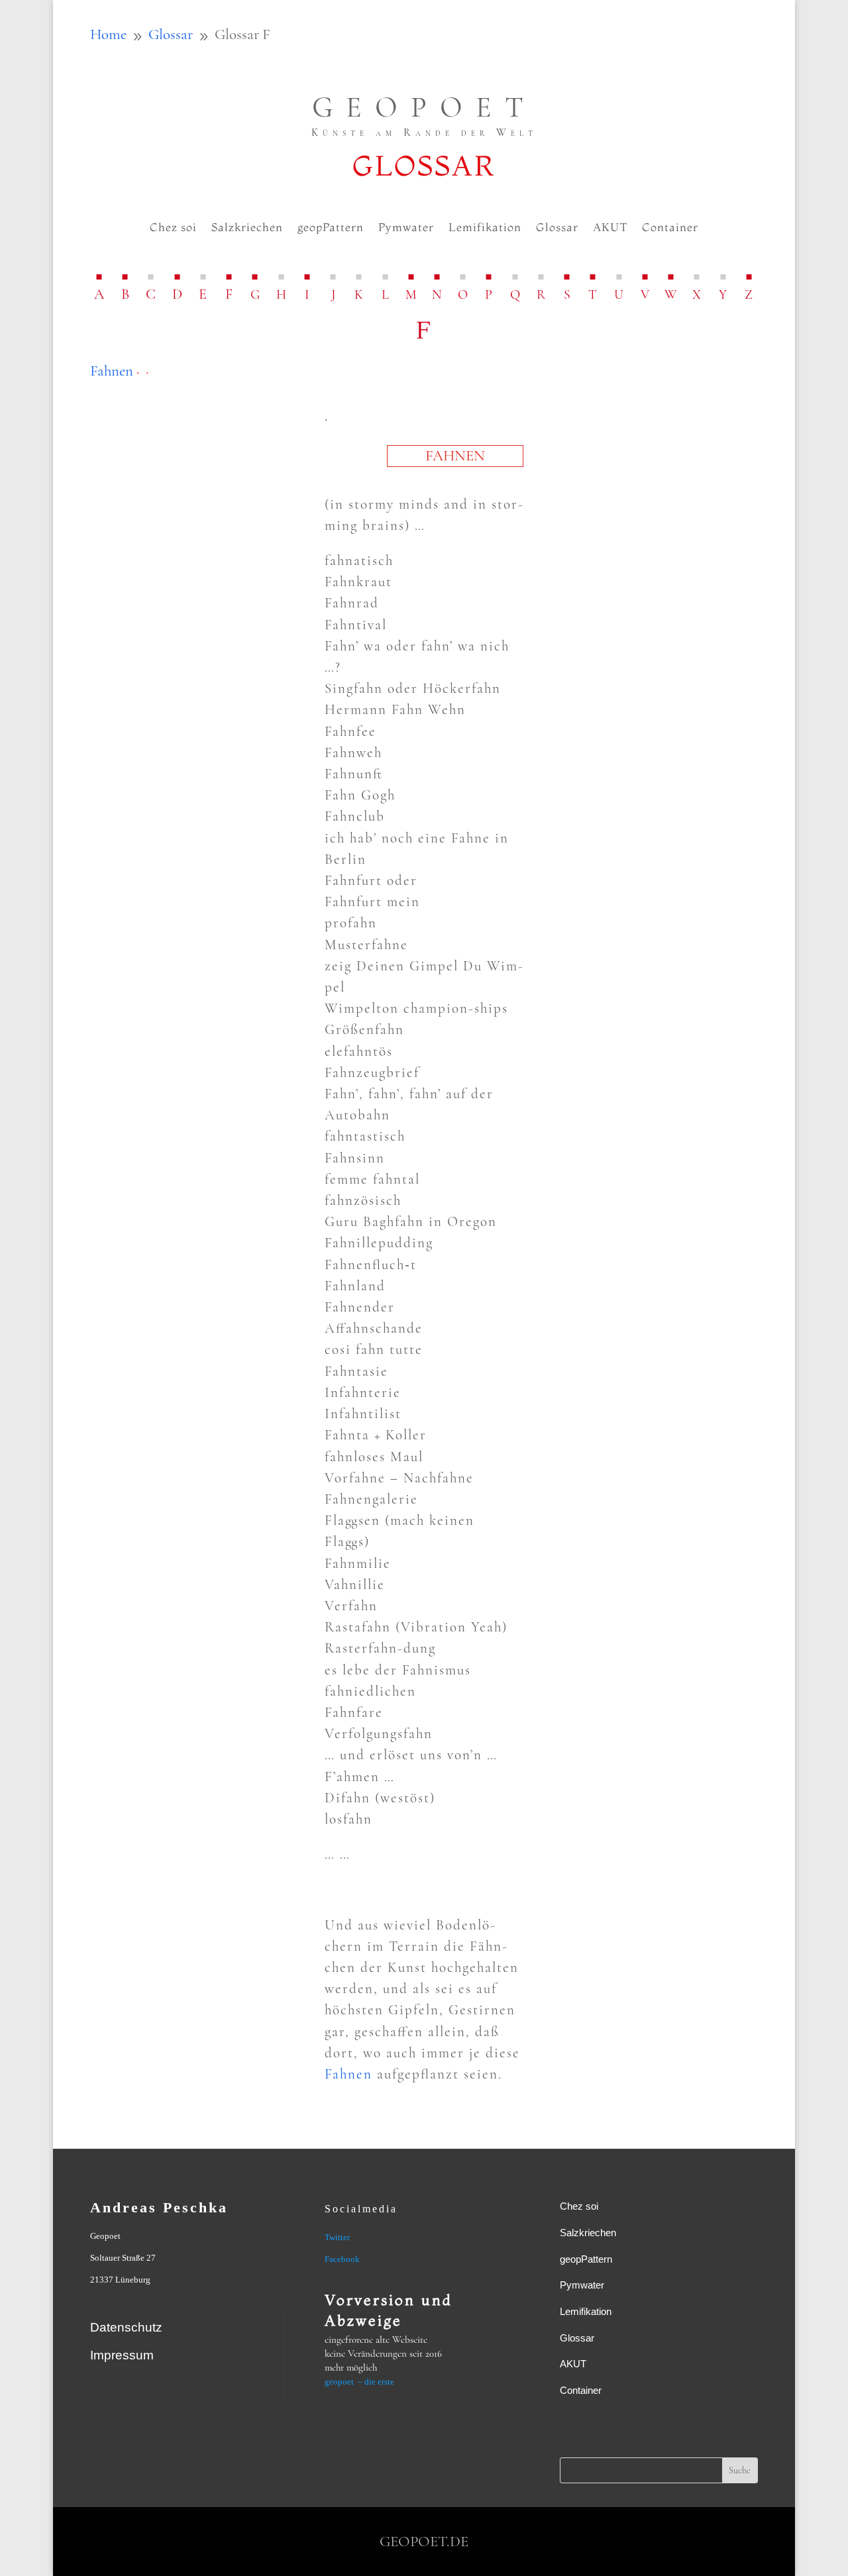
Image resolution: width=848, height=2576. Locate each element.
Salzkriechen (247, 228)
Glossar (557, 228)
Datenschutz (126, 2327)
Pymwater (406, 228)
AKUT (610, 228)
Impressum (122, 2355)
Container (670, 228)
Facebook (342, 2259)
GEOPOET (424, 107)
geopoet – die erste (359, 2382)
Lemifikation (485, 228)
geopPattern (331, 228)
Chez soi (173, 228)
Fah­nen (112, 371)
